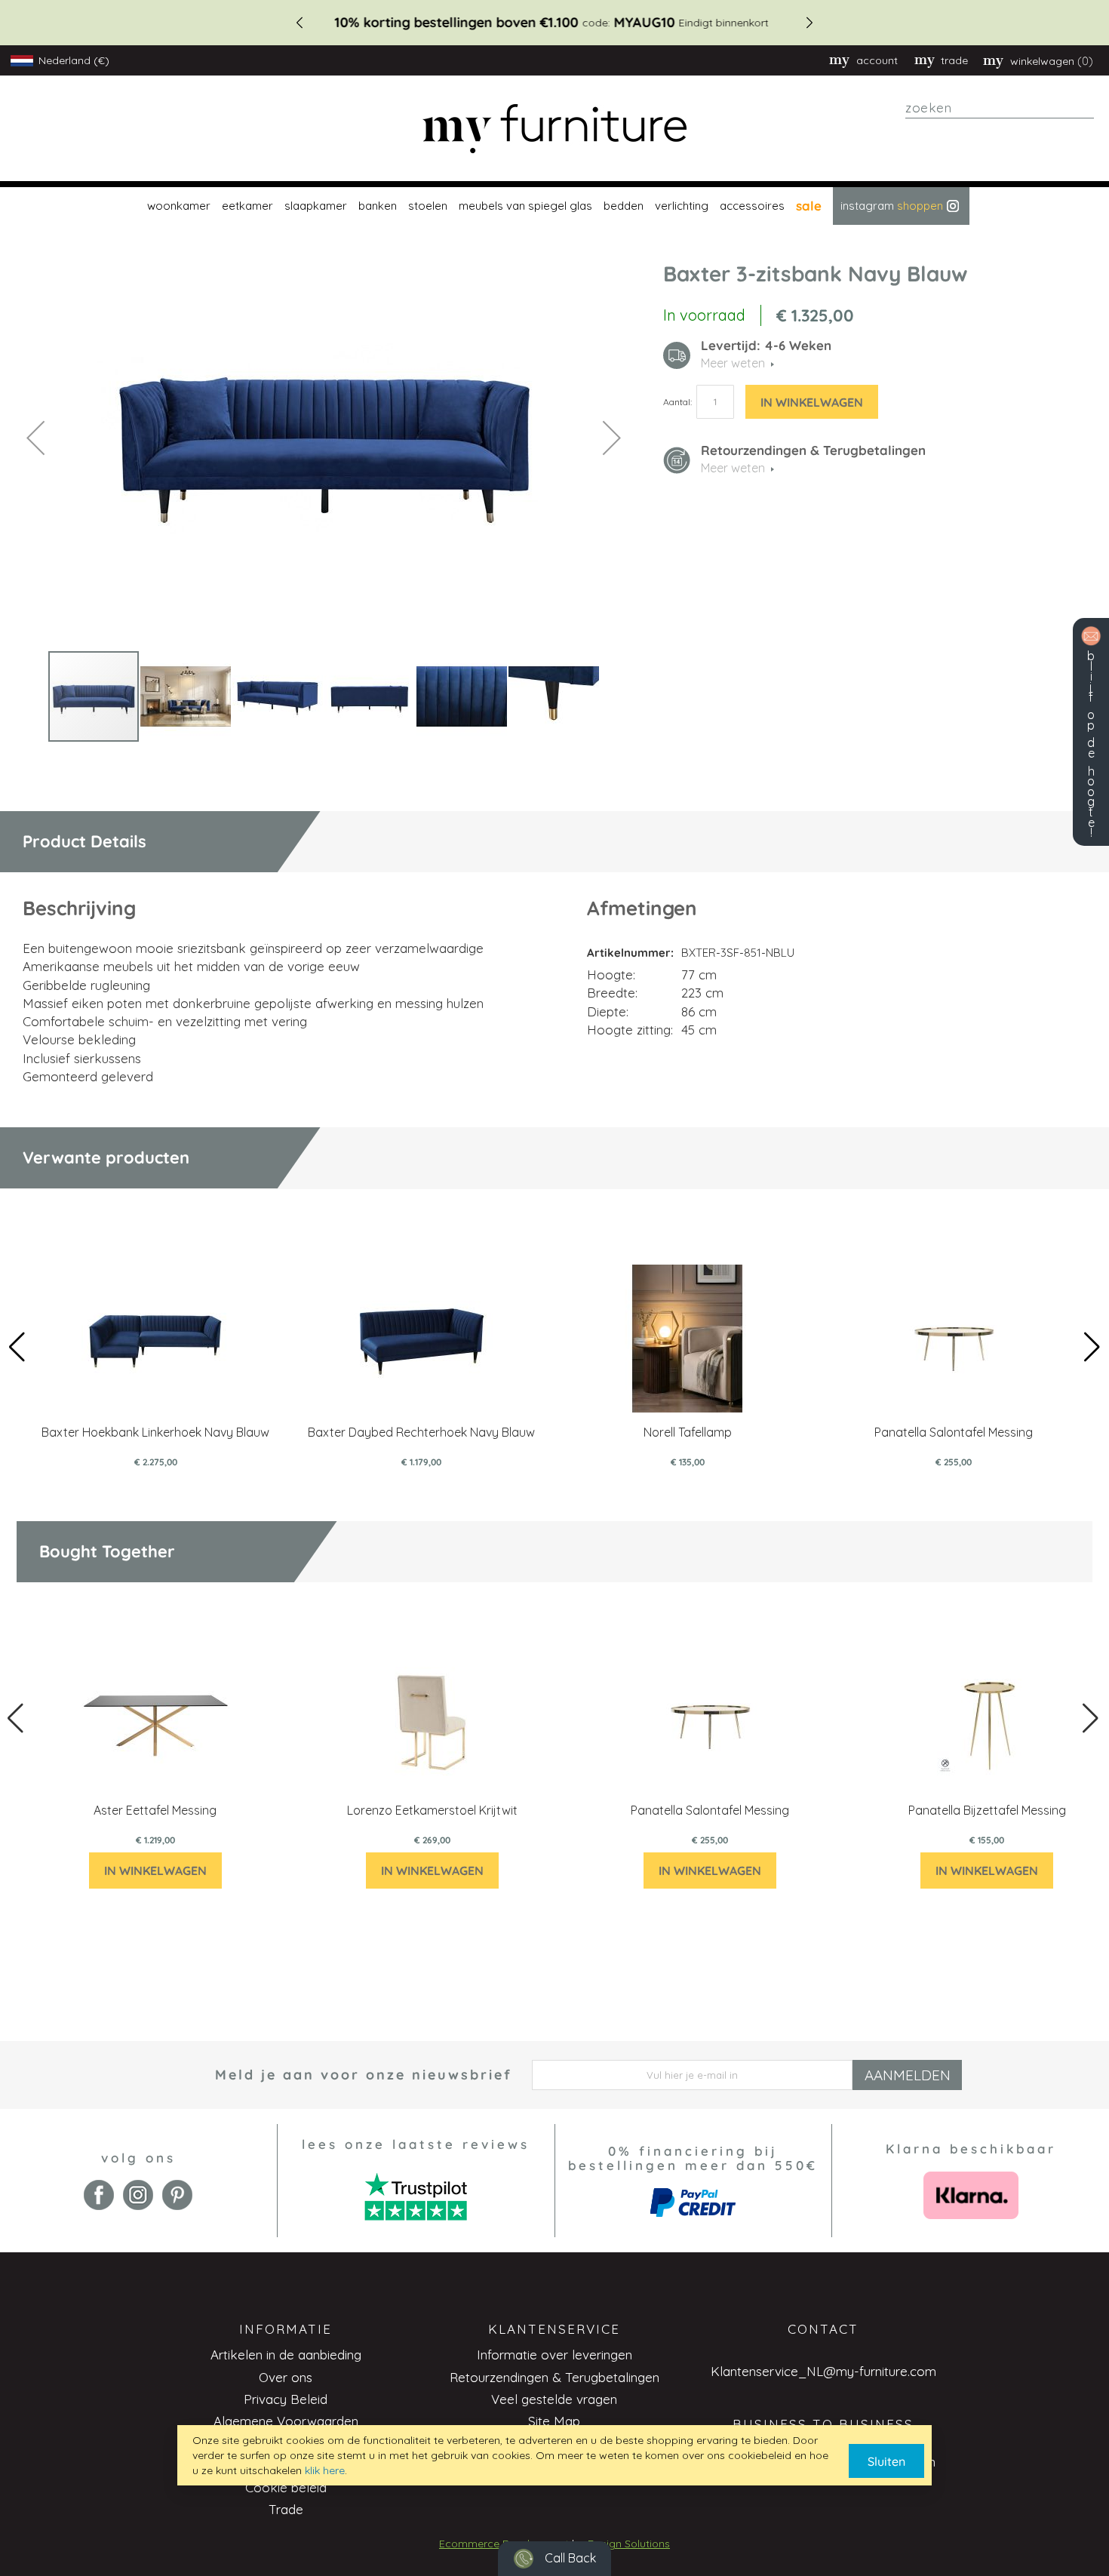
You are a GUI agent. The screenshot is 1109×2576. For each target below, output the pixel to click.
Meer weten (733, 468)
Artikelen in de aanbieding (286, 2355)
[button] (35, 437)
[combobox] (1000, 108)
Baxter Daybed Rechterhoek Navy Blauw (421, 1432)
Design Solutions (629, 2544)
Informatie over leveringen (554, 2355)
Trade (286, 2509)
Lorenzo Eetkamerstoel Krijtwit (432, 1810)
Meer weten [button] (733, 363)
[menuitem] (177, 206)
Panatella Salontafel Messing (954, 1432)
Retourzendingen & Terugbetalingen (554, 2377)
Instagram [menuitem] (892, 206)
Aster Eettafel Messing (155, 1810)
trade (954, 60)
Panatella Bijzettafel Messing (987, 1810)
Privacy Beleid (286, 2399)
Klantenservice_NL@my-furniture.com (823, 2371)
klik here (325, 2470)
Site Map (554, 2421)
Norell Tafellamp (688, 1432)
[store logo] (554, 129)
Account (877, 60)
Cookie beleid (286, 2487)
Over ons (286, 2377)
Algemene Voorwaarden (286, 2421)
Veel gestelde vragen (554, 2399)
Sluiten (886, 2461)
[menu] (554, 206)
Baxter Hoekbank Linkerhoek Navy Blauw (155, 1432)
